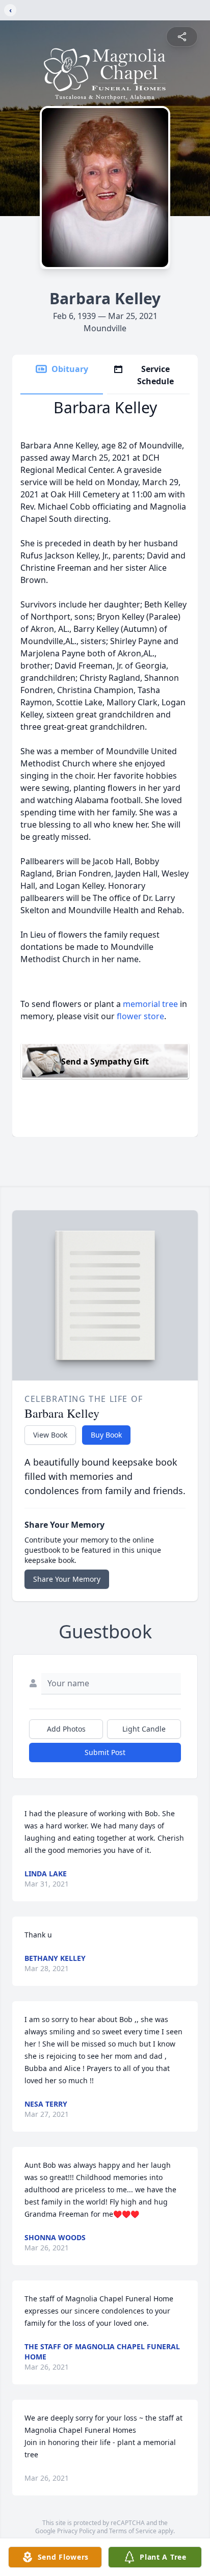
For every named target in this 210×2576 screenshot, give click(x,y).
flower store (140, 1016)
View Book (50, 1435)
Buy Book (106, 1435)
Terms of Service (133, 2531)
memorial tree (150, 1004)
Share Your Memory (67, 1579)
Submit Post (105, 1752)
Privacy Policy (76, 2531)
